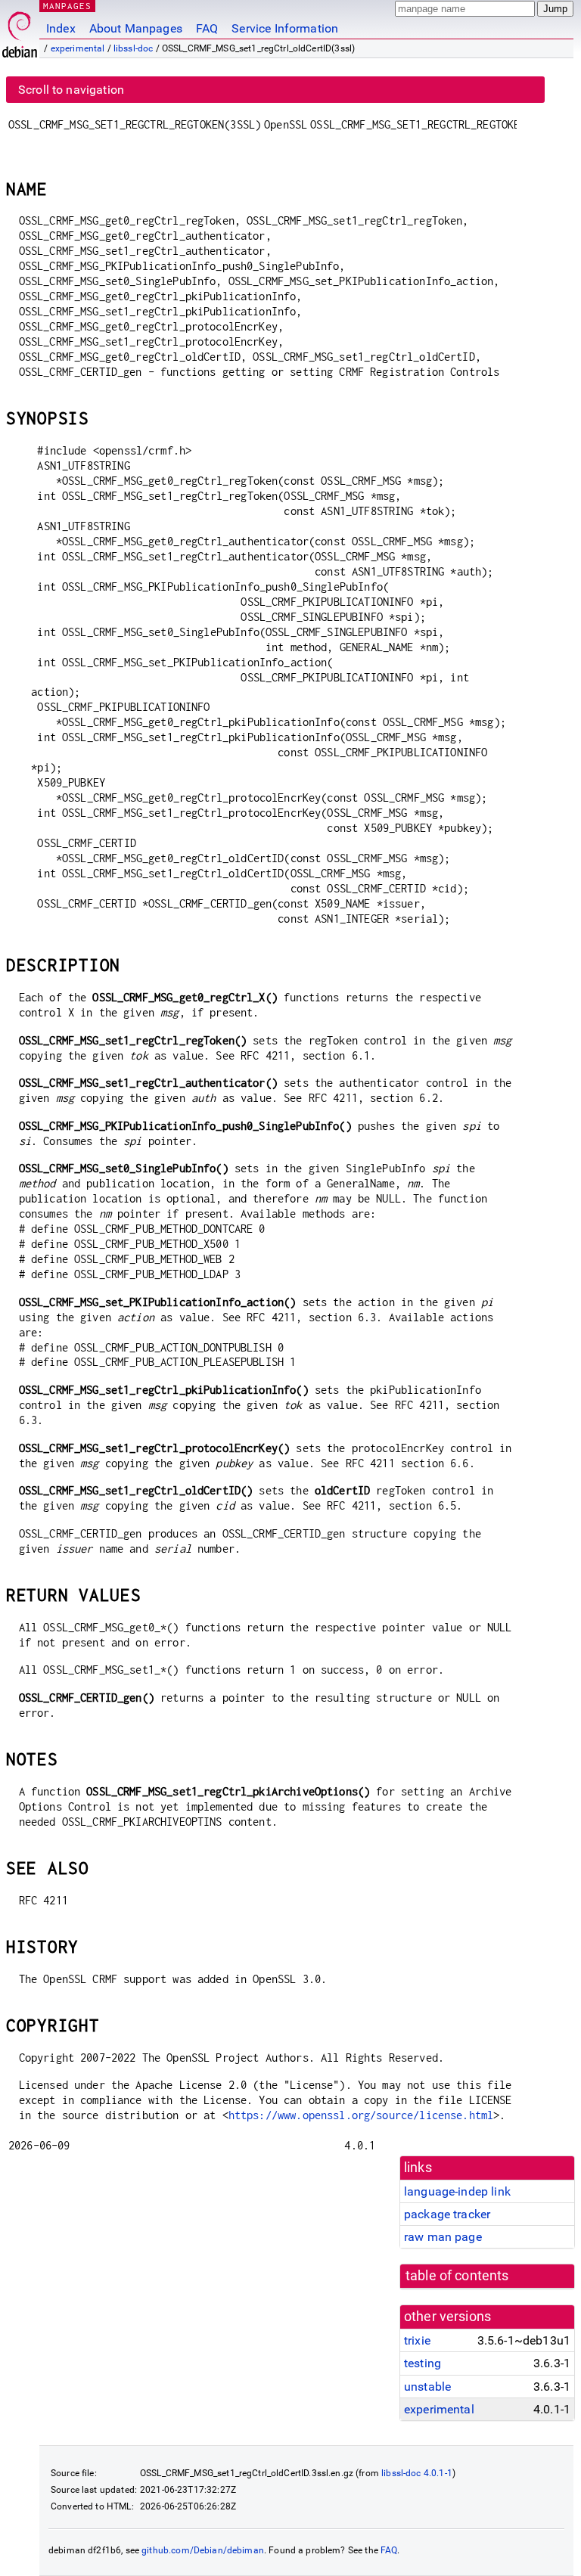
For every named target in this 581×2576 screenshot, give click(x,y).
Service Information (285, 28)
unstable (427, 2387)
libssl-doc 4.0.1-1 (417, 2473)
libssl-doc (134, 48)
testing (423, 2363)
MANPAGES (67, 6)
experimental (78, 48)
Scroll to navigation (71, 90)
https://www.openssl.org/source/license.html (361, 2115)
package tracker (447, 2214)
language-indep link (457, 2191)
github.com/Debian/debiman (203, 2550)
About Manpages (136, 28)
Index (61, 28)
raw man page (443, 2237)
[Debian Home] (20, 31)
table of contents (457, 2276)
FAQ (207, 28)
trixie (417, 2340)
